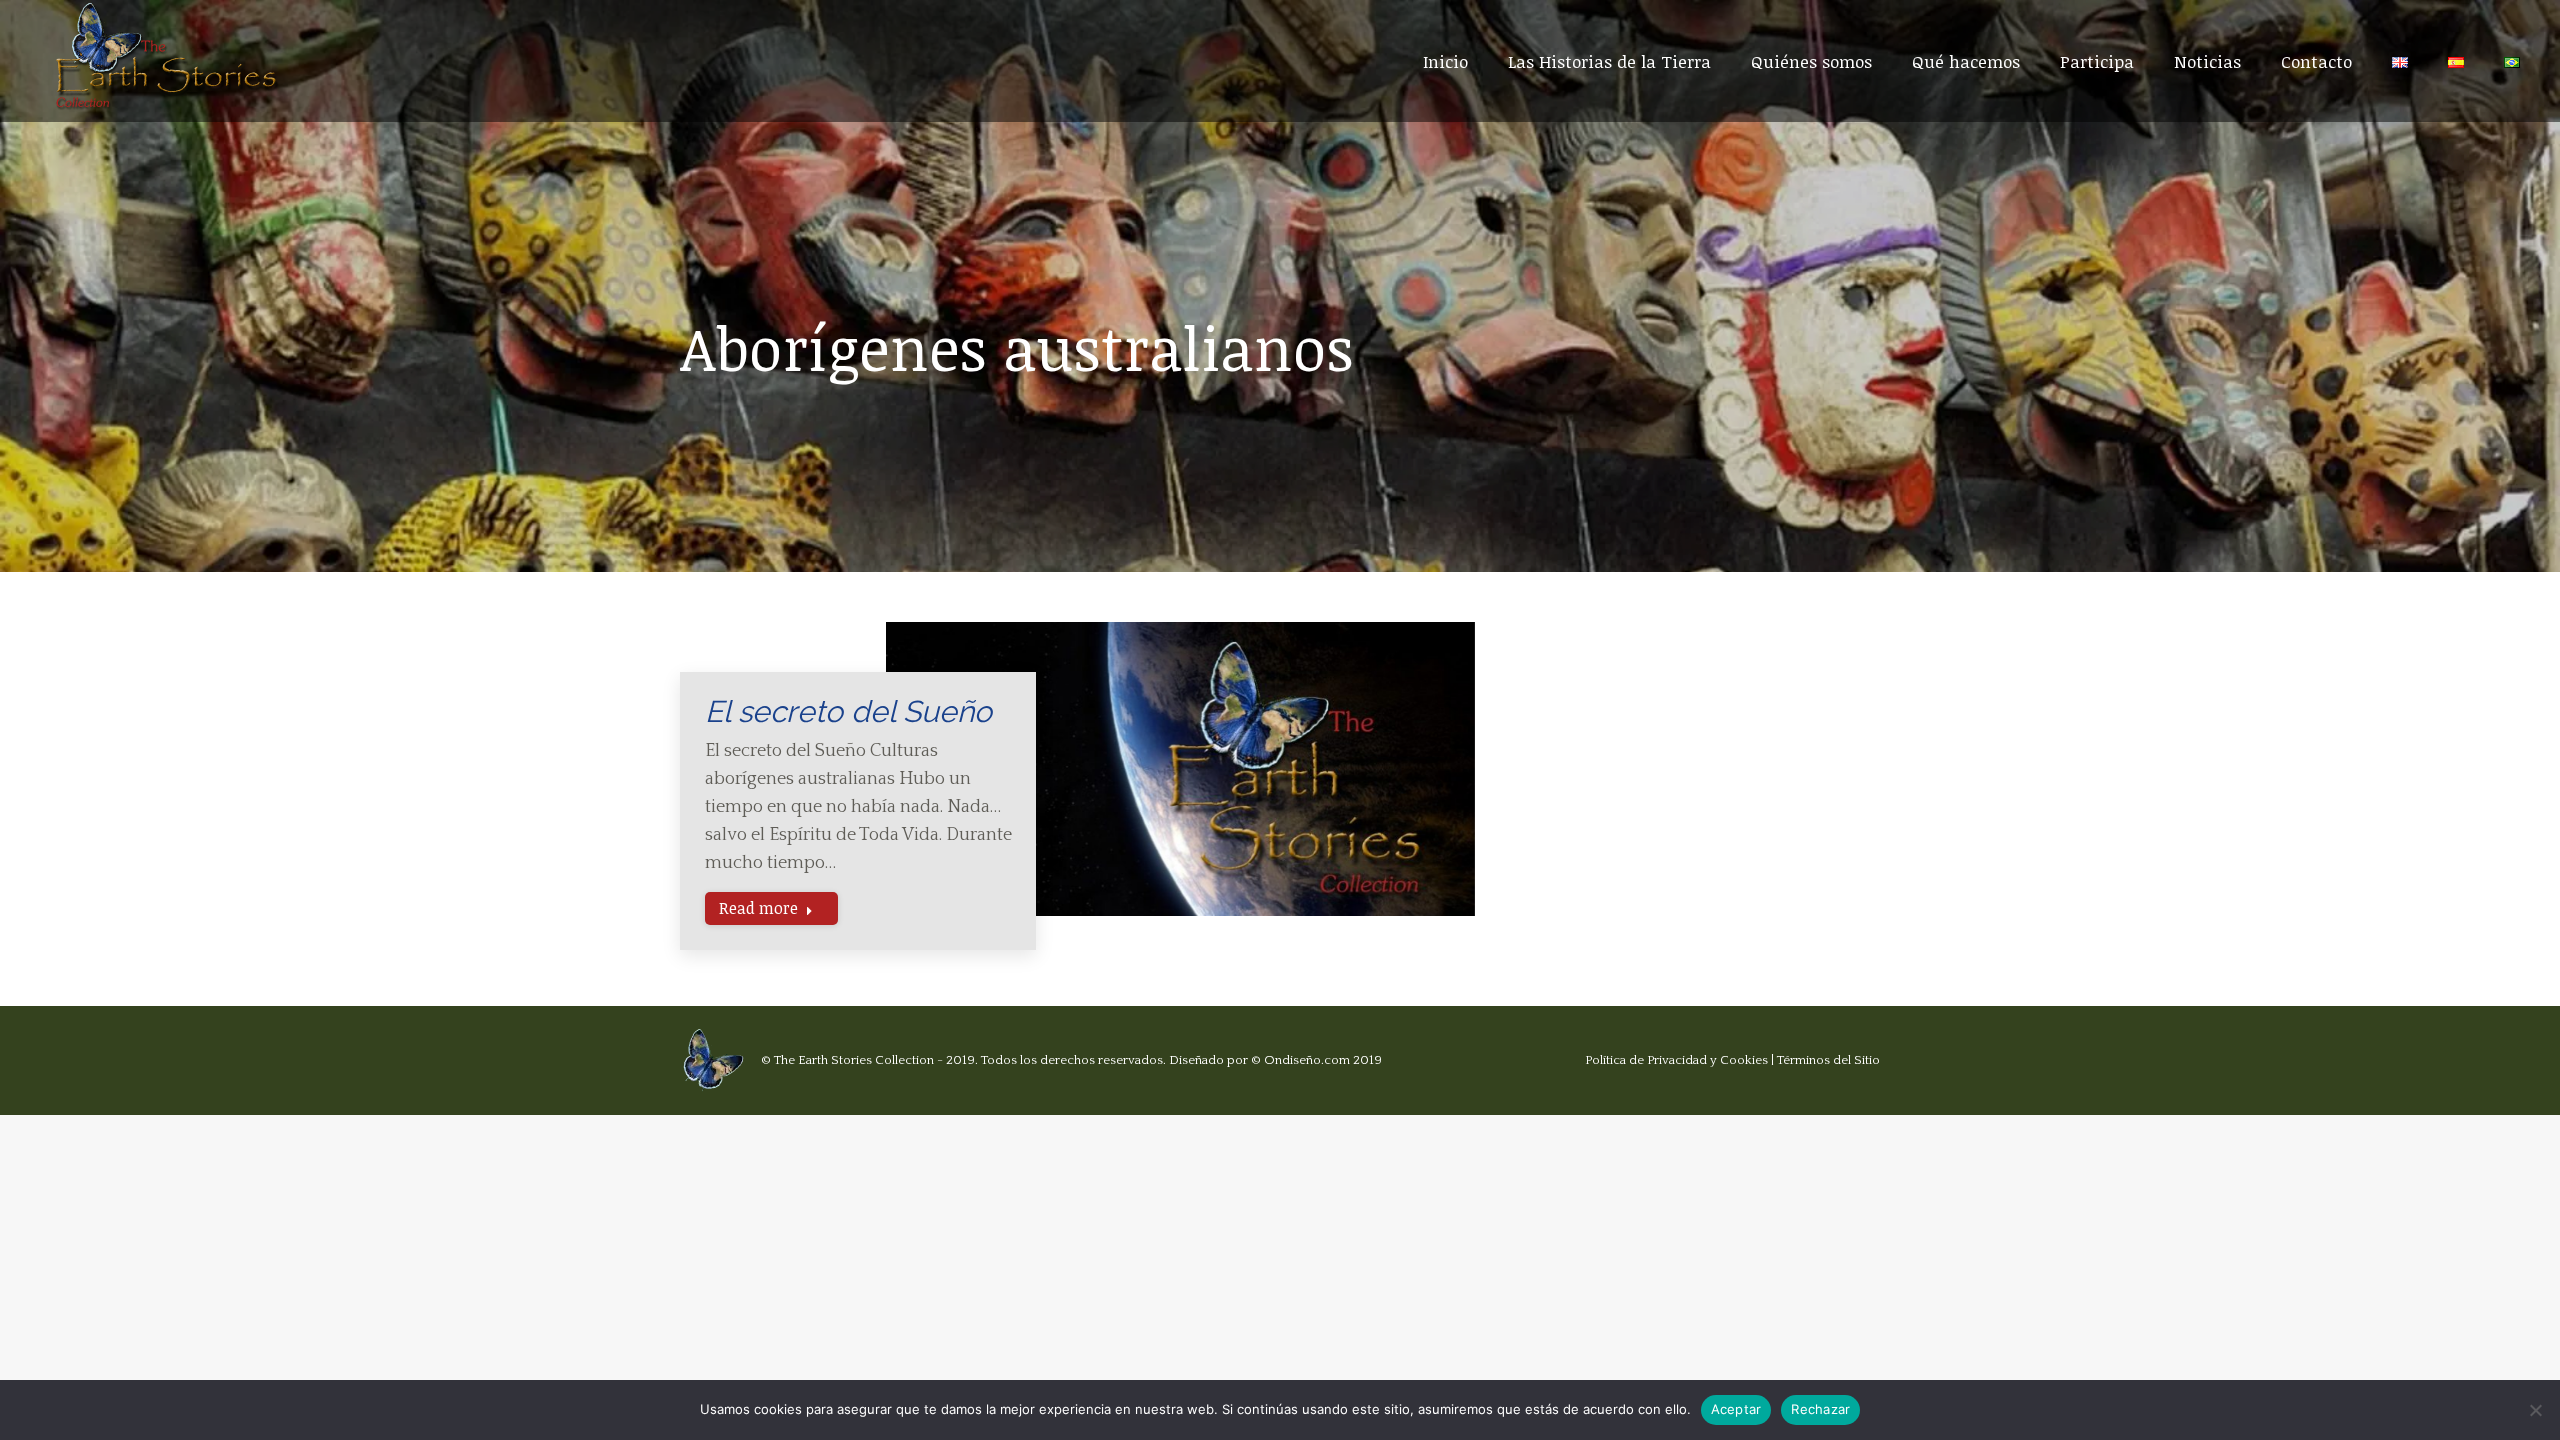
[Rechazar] (2535, 1410)
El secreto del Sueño (848, 711)
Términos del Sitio (1828, 1060)
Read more (758, 908)
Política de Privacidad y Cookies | (1681, 1060)
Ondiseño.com (1307, 1060)
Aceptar (1736, 1409)
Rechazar (1820, 1409)
